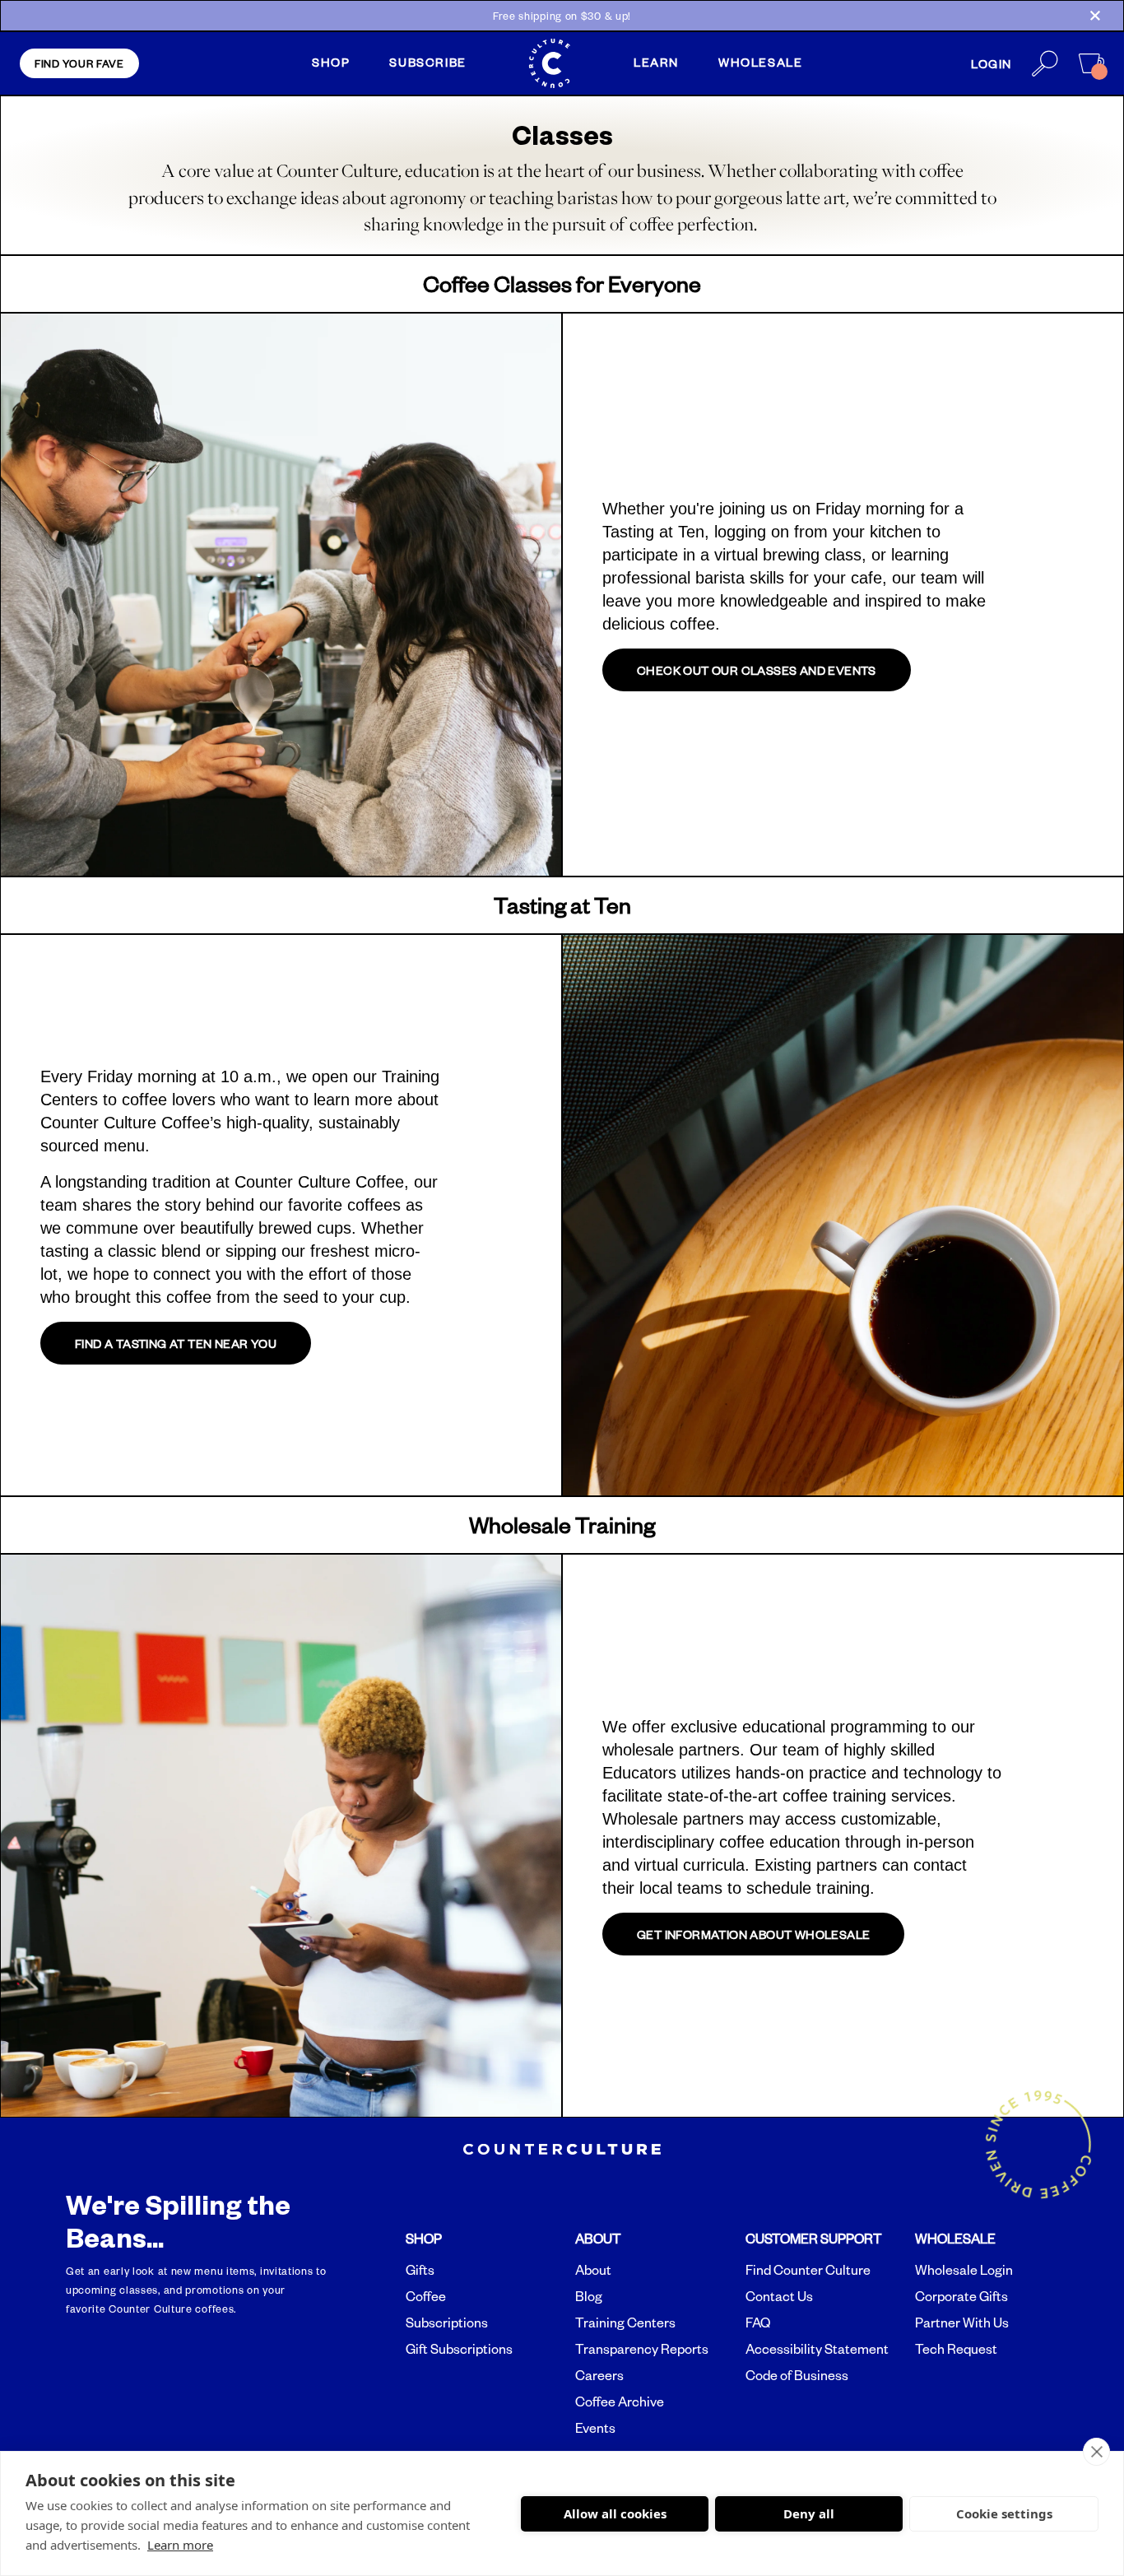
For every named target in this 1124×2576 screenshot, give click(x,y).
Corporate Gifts (961, 2296)
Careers (599, 2375)
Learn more (180, 2545)
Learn (656, 62)
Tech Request (956, 2349)
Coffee (426, 2296)
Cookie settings (1004, 2513)
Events (595, 2428)
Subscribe (427, 62)
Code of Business (797, 2375)
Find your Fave (79, 63)
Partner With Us (962, 2323)
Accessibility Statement (817, 2349)
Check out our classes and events (757, 670)
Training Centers (625, 2323)
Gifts (420, 2270)
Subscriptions (447, 2323)
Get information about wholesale (753, 1934)
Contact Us (779, 2296)
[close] (1096, 2452)
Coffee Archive (620, 2402)
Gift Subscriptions (459, 2349)
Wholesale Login (964, 2270)
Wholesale (760, 62)
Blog (589, 2296)
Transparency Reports (642, 2349)
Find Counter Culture (808, 2270)
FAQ (758, 2323)
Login (992, 63)
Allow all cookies (615, 2513)
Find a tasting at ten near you (176, 1343)
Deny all (809, 2513)
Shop (331, 62)
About (593, 2270)
